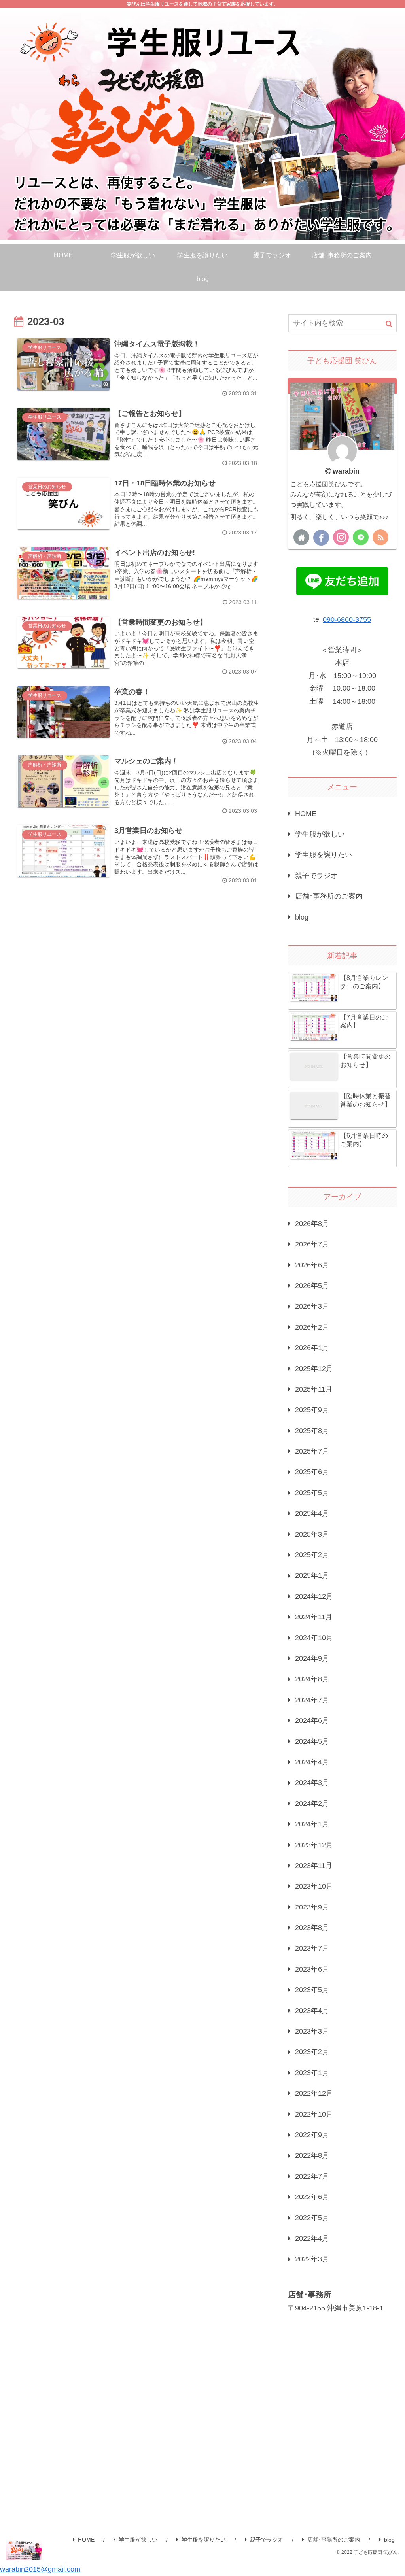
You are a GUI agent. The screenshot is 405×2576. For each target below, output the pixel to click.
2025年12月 (314, 1369)
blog (302, 917)
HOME (306, 814)
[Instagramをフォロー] (341, 537)
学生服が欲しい (320, 834)
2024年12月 (314, 1596)
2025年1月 (312, 1575)
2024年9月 (312, 1658)
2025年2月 (312, 1555)
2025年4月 (312, 1513)
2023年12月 (314, 1845)
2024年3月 (312, 1783)
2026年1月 (312, 1348)
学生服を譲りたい (324, 855)
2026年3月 (312, 1306)
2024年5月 (312, 1741)
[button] (389, 324)
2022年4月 (312, 2238)
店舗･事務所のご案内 (329, 896)
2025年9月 (312, 1410)
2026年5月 (312, 1286)
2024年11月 (314, 1617)
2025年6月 (312, 1472)
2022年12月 (314, 2093)
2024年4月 (312, 1762)
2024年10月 (314, 1638)
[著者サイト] (301, 537)
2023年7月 (312, 1948)
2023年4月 (312, 2011)
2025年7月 (312, 1451)
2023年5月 (312, 1990)
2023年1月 (312, 2073)
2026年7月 (312, 1244)
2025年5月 (312, 1493)
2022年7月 (312, 2176)
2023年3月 (312, 2031)
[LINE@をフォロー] (361, 537)
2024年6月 (312, 1720)
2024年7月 (312, 1700)
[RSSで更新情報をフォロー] (380, 537)
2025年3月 (312, 1534)
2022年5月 (312, 2218)
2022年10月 (314, 2114)
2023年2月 (312, 2052)
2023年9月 (312, 1907)
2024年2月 (312, 1804)
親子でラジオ (316, 876)
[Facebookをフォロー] (321, 538)
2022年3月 (312, 2259)
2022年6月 (312, 2197)
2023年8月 (312, 1928)
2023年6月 (312, 1969)
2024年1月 (312, 1824)
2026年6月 (312, 1265)
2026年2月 (312, 1327)
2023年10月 (314, 1886)
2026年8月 (312, 1224)
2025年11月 (314, 1389)
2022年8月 (312, 2155)
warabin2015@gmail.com (40, 2569)
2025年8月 (312, 1431)
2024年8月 (312, 1679)
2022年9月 (312, 2135)
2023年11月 (314, 1866)
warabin (346, 471)
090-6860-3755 (347, 619)
